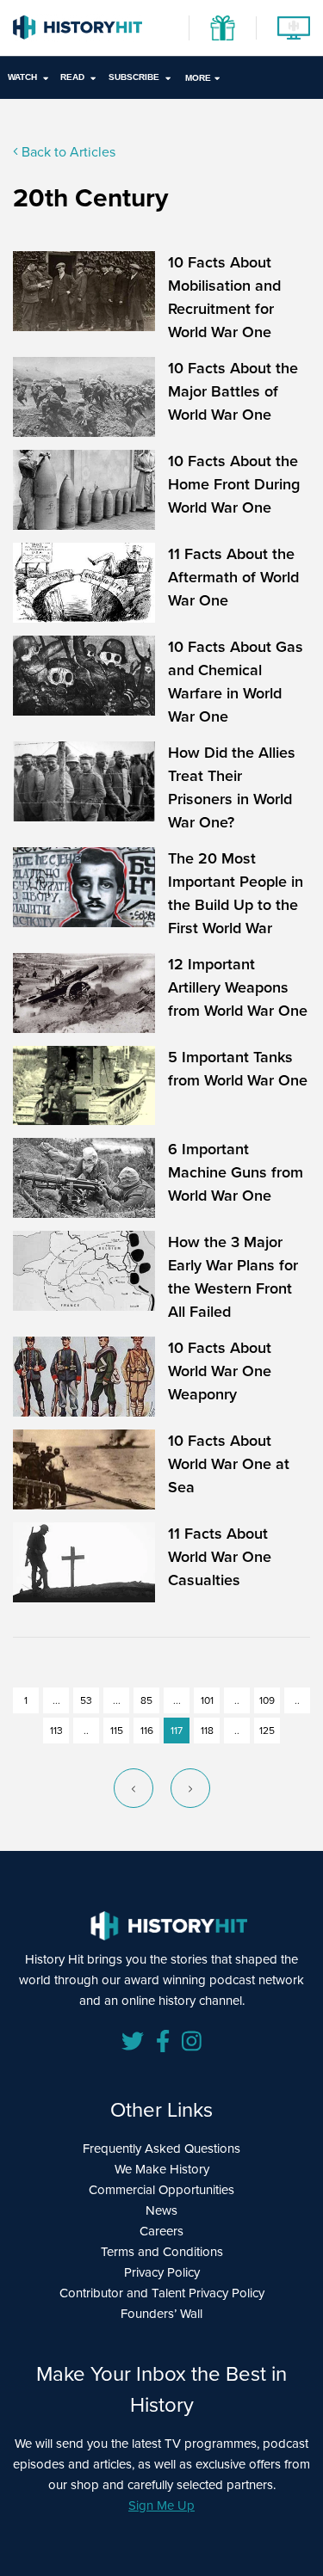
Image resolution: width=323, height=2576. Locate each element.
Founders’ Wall (161, 2314)
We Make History (162, 2169)
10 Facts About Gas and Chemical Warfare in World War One (236, 682)
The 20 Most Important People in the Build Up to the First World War (236, 893)
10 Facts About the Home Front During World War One (234, 484)
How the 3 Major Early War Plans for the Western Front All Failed (233, 1277)
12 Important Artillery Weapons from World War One (238, 987)
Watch (22, 77)
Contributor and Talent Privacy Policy (162, 2293)
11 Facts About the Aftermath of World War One (233, 577)
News (161, 2210)
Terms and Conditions (162, 2252)
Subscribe (134, 77)
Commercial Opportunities (161, 2190)
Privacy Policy (162, 2272)
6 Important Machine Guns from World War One (236, 1172)
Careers (161, 2231)
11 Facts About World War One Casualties (220, 1557)
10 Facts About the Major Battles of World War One (233, 391)
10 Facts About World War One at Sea (229, 1464)
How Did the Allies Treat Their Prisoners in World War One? (232, 787)
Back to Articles (67, 152)
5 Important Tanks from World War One (238, 1069)
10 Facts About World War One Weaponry (220, 1371)
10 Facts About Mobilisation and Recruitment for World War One (224, 297)
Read (72, 77)
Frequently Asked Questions (161, 2149)
